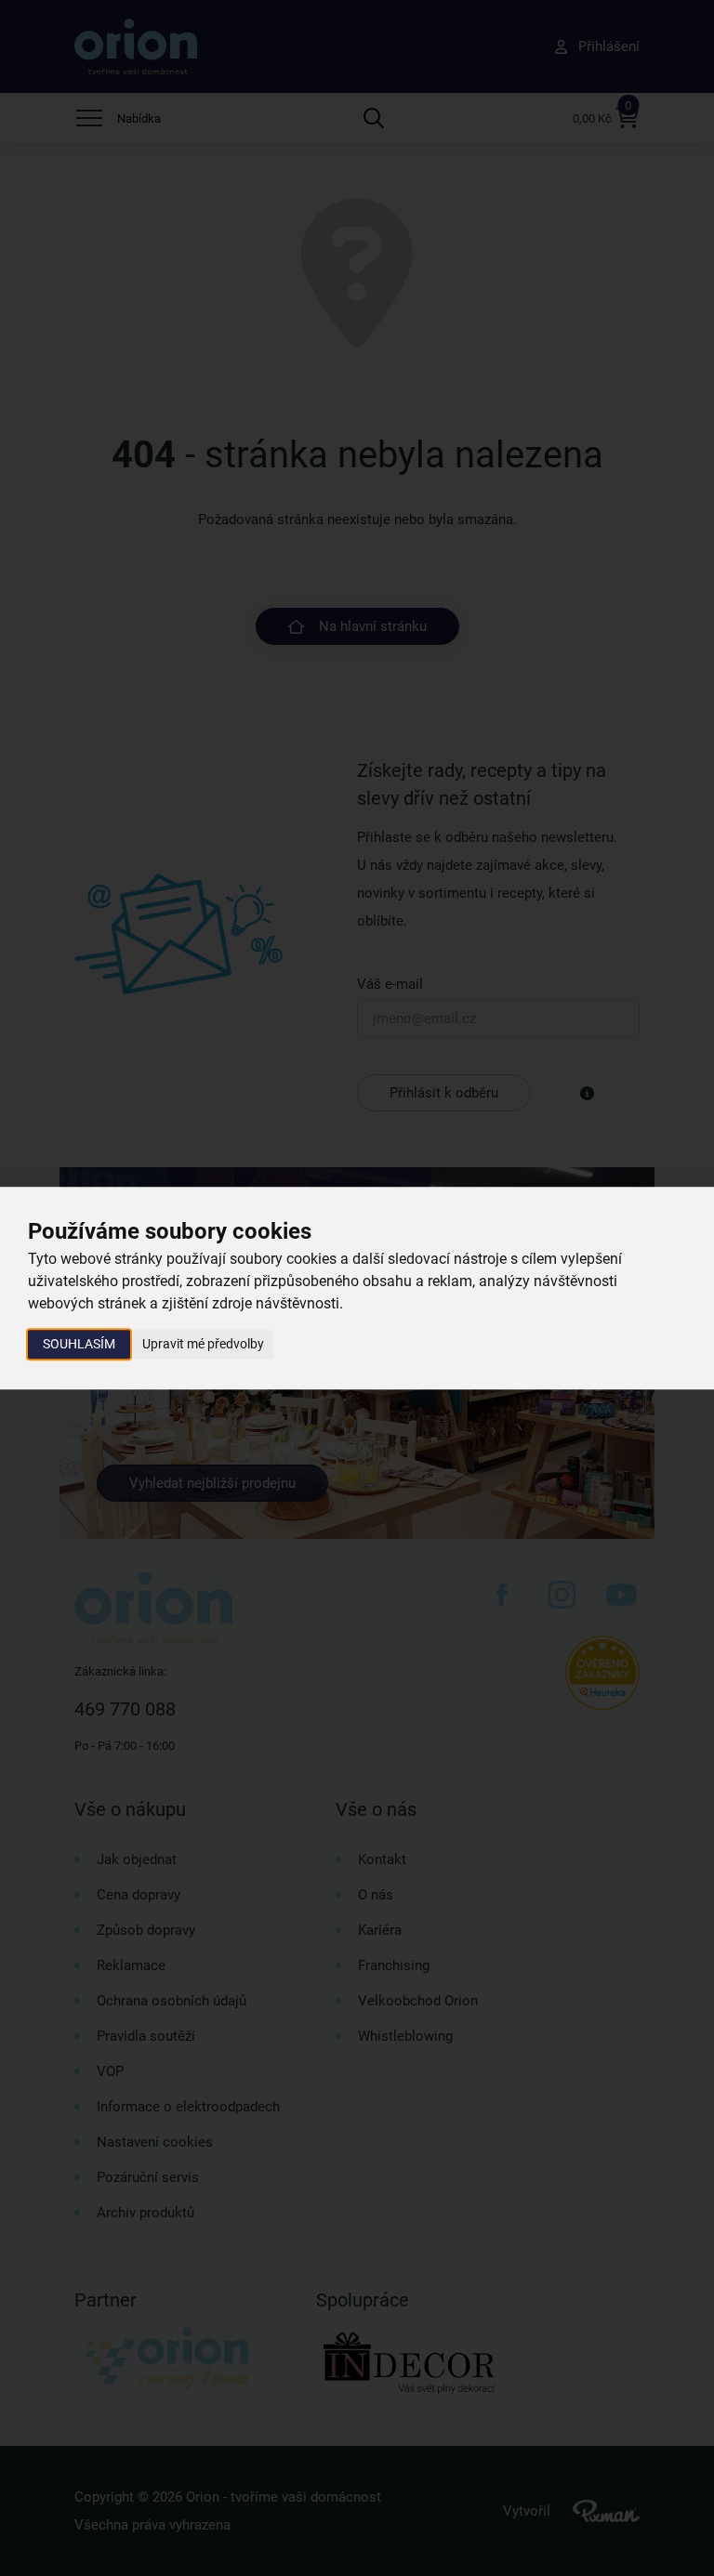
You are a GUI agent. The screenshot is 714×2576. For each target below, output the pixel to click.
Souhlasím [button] (79, 1344)
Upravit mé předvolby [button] (203, 1344)
